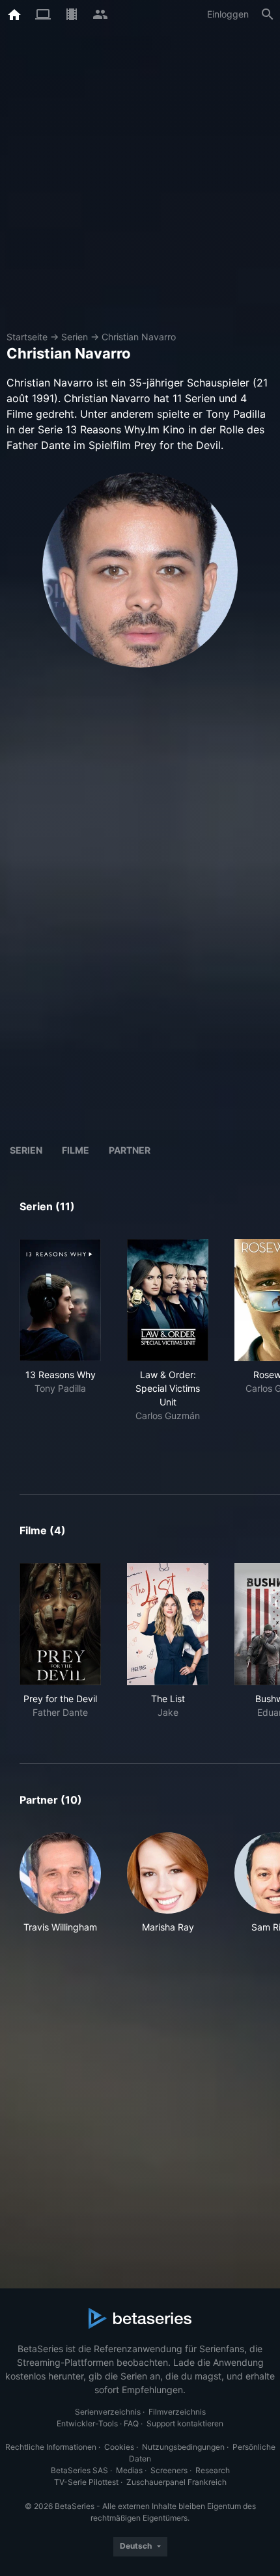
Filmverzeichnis (177, 2412)
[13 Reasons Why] (60, 1300)
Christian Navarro (139, 337)
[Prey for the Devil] (60, 1624)
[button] (60, 1883)
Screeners (169, 2470)
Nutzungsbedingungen (183, 2447)
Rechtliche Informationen (51, 2447)
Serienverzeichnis (108, 2412)
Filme (76, 1150)
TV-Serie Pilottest (86, 2482)
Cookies (119, 2447)
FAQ (131, 2423)
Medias (129, 2470)
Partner (130, 1150)
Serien (75, 337)
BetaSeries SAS (79, 2470)
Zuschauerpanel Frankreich (176, 2482)
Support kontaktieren (185, 2423)
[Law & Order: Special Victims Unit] (168, 1300)
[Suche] (268, 14)
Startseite (27, 337)
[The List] (168, 1624)
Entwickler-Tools (87, 2423)
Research (213, 2470)
